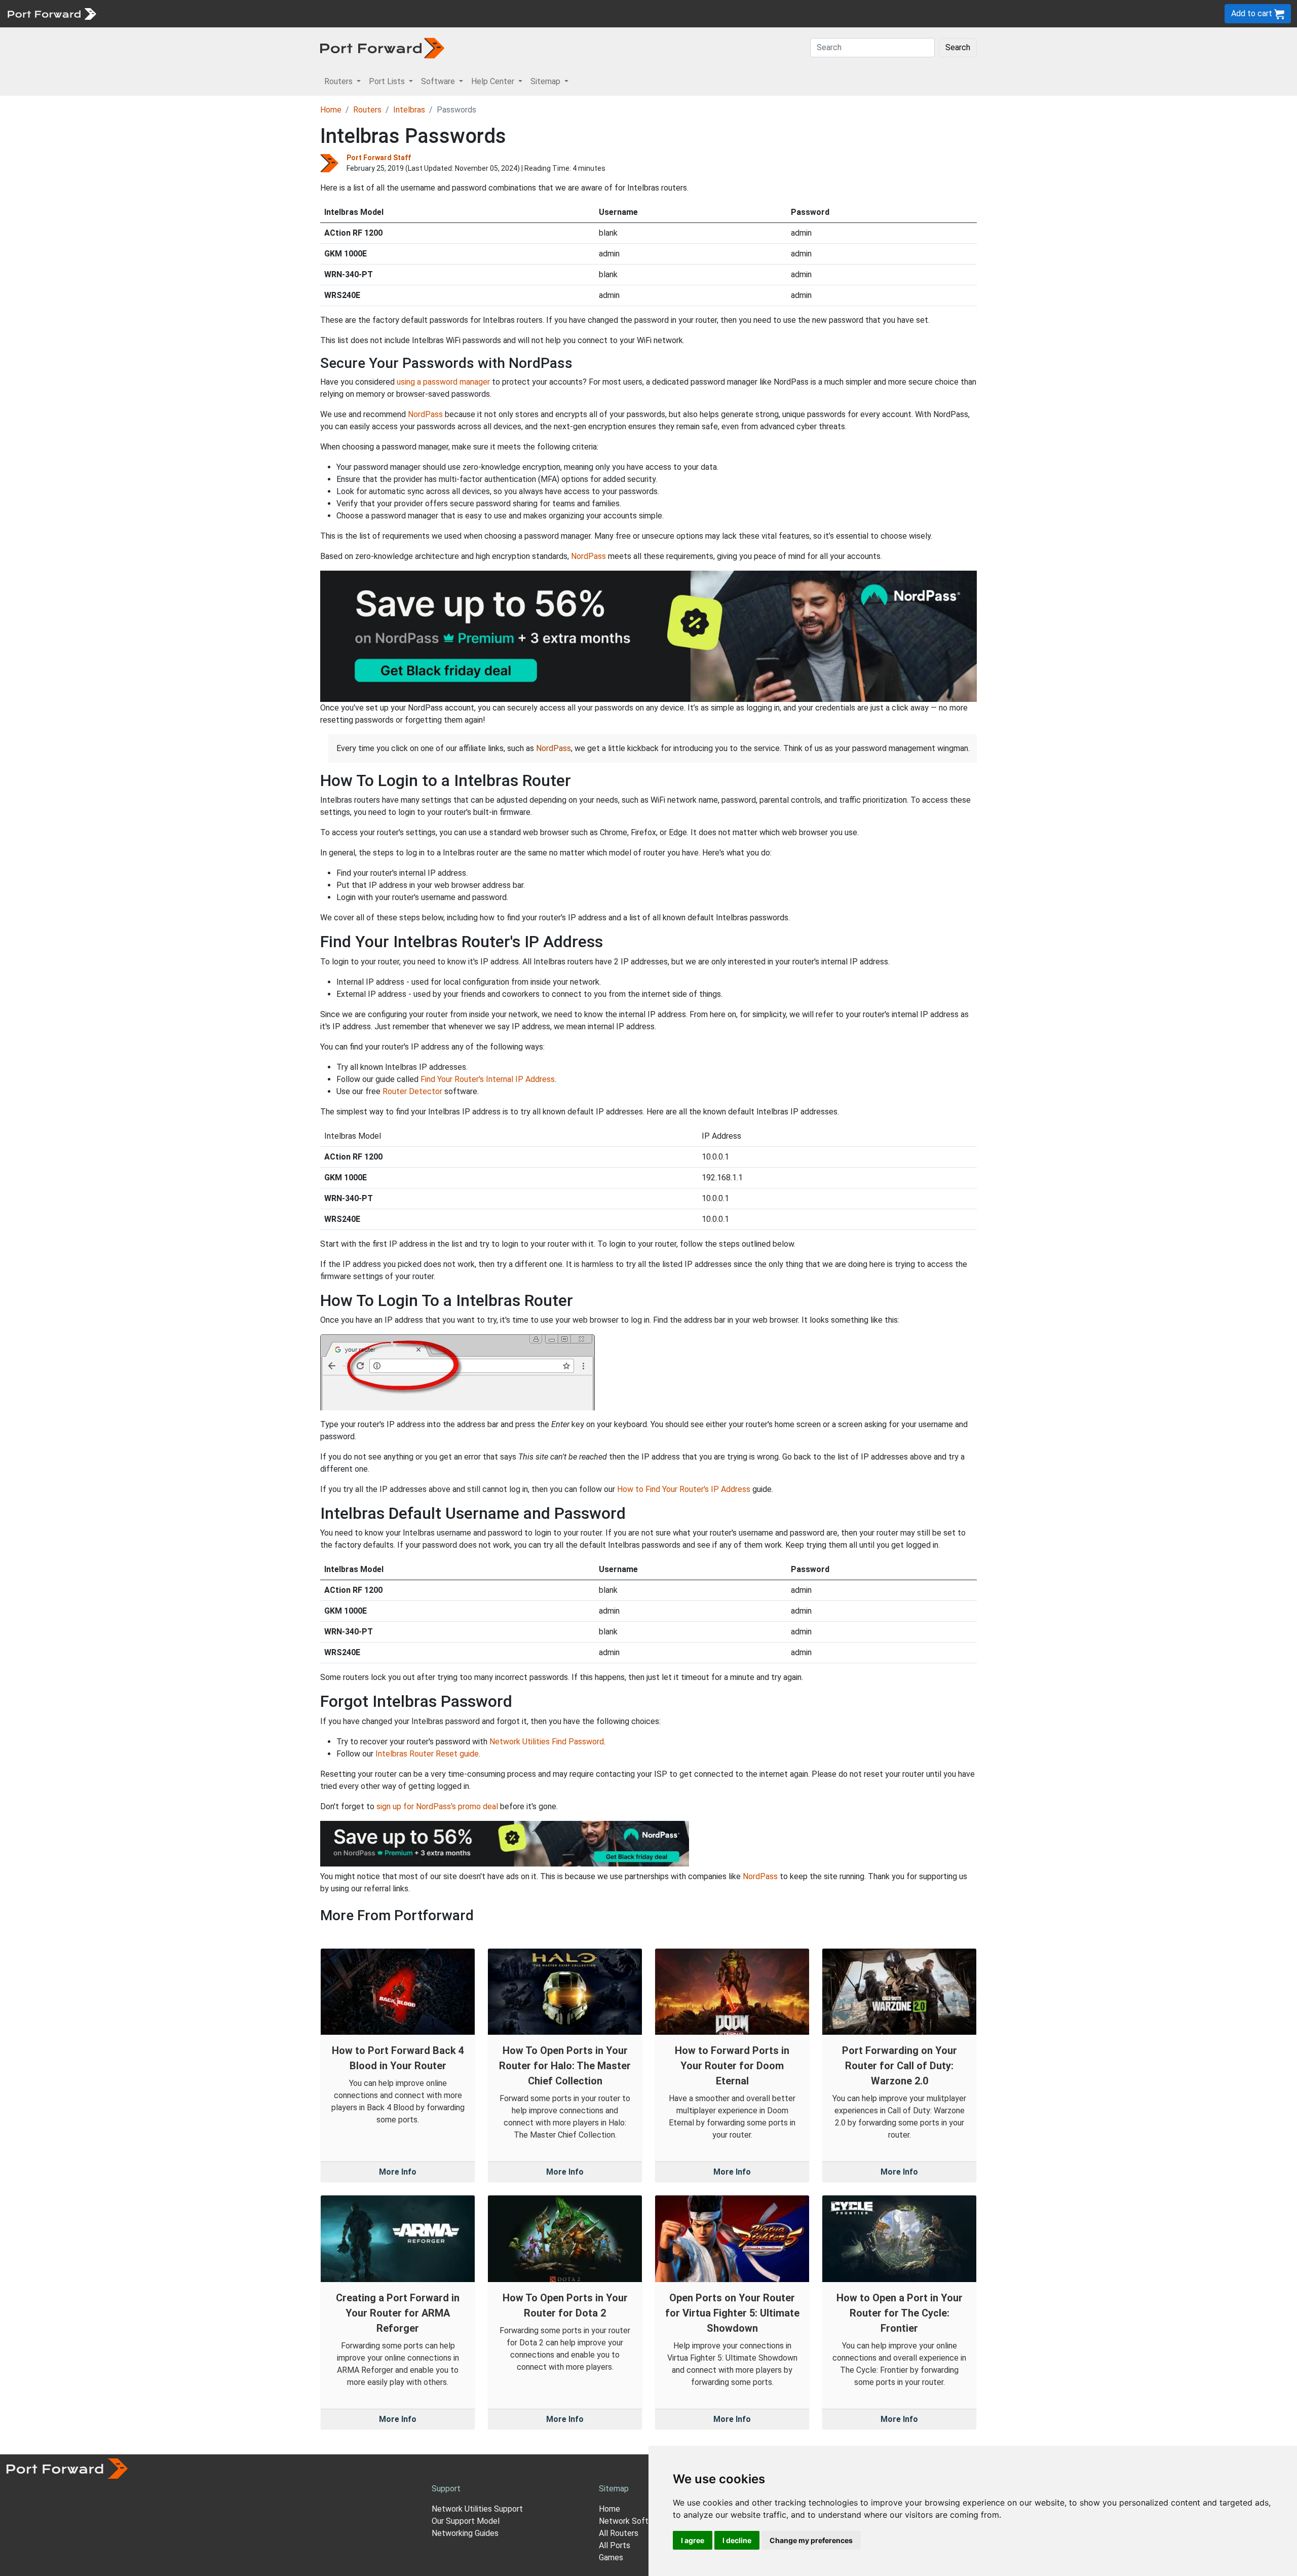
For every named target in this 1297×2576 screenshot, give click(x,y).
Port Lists (180, 13)
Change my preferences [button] (811, 2540)
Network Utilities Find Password (547, 1742)
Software (223, 13)
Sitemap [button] (546, 81)
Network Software (632, 2521)
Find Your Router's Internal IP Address (488, 1079)
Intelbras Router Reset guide (427, 1754)
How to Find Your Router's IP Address (684, 1489)
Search (958, 47)
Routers (139, 13)
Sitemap (314, 13)
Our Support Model (466, 2521)
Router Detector (412, 1091)
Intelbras (409, 110)
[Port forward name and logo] (51, 13)
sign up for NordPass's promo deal (437, 1806)
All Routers (619, 2533)
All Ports (615, 2545)
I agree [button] (693, 2540)
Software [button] (439, 81)
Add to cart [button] (1253, 13)
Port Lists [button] (388, 81)
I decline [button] (737, 2540)
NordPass (425, 414)
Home (331, 110)
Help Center (269, 13)
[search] (342, 13)
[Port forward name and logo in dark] (382, 47)
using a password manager (443, 382)
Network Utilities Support (477, 2509)
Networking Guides (465, 2533)
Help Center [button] (494, 81)
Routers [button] (339, 81)
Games (611, 2558)
